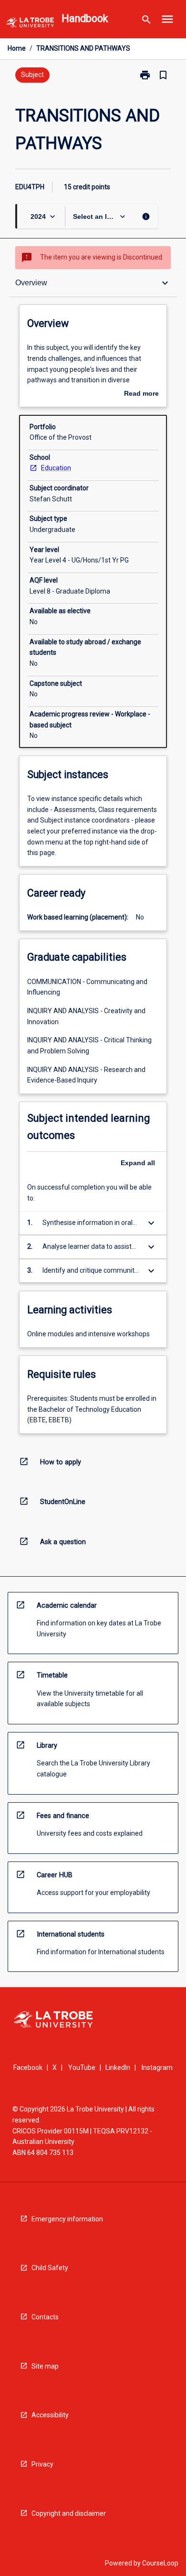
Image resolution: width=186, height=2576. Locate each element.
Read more (141, 394)
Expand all (138, 1163)
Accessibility (50, 2415)
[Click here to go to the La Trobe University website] (30, 24)
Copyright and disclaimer (69, 2513)
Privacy (42, 2464)
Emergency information (67, 2219)
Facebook (28, 2067)
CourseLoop (160, 2563)
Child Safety (50, 2268)
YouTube (82, 2067)
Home (17, 48)
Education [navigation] (56, 468)
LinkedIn (118, 2067)
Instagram (157, 2067)
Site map (45, 2366)
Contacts (45, 2317)
